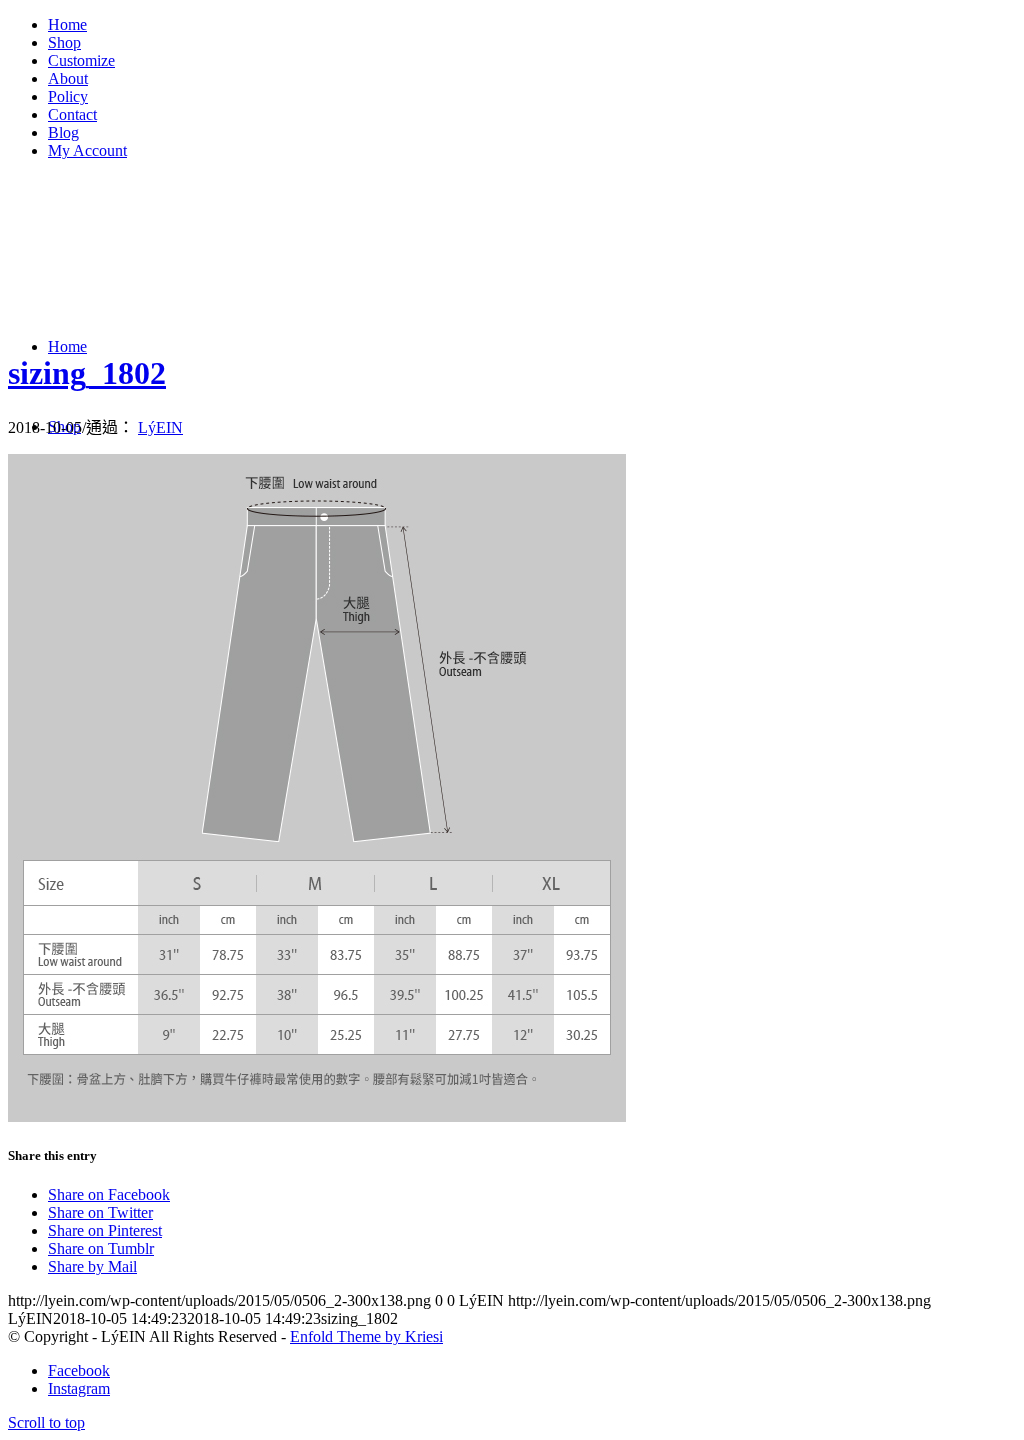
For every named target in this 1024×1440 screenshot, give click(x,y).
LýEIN (160, 427)
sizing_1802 (87, 373)
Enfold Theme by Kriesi (366, 1336)
